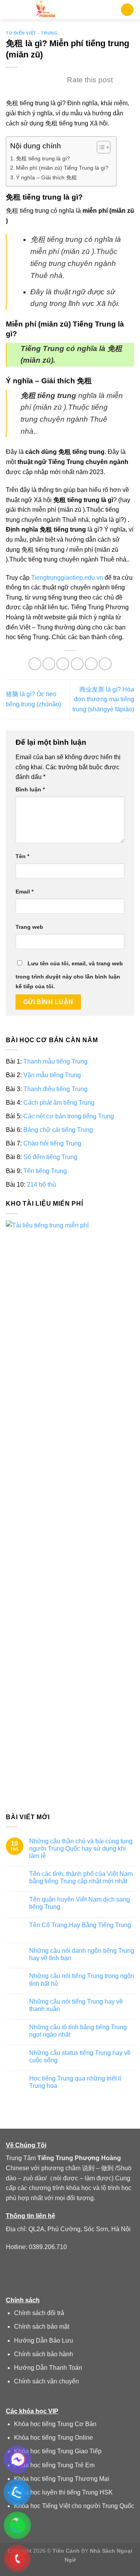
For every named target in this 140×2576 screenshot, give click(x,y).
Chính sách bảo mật (42, 2327)
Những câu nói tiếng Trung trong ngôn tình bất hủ (82, 1980)
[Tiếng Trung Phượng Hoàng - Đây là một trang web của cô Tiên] (46, 10)
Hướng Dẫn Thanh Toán (48, 2368)
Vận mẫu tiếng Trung (52, 1075)
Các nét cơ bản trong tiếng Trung (69, 1116)
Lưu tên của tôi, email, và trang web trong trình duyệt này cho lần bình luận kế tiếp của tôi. (69, 975)
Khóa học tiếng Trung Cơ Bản (55, 2424)
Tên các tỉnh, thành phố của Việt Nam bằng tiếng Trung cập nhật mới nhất (81, 1878)
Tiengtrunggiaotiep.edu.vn (67, 578)
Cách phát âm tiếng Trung (59, 1103)
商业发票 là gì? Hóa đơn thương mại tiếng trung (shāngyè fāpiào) (103, 699)
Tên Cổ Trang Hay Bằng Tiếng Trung (80, 1925)
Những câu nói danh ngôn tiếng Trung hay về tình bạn (82, 1954)
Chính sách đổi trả (39, 2313)
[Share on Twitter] (63, 664)
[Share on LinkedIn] (105, 664)
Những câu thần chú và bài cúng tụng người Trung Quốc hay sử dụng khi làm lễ (81, 1849)
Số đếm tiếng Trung (50, 1157)
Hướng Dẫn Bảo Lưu (44, 2340)
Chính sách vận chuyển (46, 2381)
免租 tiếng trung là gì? (43, 158)
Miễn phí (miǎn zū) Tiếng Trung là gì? (62, 168)
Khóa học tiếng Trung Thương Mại (62, 2479)
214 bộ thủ (41, 1185)
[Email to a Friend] (77, 664)
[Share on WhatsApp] (35, 664)
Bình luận (30, 789)
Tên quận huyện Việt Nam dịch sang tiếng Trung (80, 1903)
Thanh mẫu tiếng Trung (55, 1062)
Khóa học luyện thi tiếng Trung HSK (63, 2492)
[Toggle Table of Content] (100, 147)
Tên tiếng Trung (45, 1171)
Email (24, 892)
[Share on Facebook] (49, 664)
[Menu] (10, 10)
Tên (22, 856)
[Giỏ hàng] (127, 10)
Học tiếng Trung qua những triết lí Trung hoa (75, 2082)
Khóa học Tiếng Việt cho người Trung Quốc (74, 2506)
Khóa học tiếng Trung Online (53, 2438)
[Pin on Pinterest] (91, 664)
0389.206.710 (48, 2247)
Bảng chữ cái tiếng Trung (58, 1130)
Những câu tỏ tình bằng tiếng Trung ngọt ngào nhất (78, 2031)
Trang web (29, 927)
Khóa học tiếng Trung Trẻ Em (54, 2465)
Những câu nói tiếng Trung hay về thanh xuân (76, 2006)
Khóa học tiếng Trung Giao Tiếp (58, 2451)
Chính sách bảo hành (44, 2354)
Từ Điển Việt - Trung (32, 33)
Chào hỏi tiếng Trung (52, 1144)
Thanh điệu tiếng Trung (55, 1089)
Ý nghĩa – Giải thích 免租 (46, 177)
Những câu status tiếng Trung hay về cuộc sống (80, 2056)
